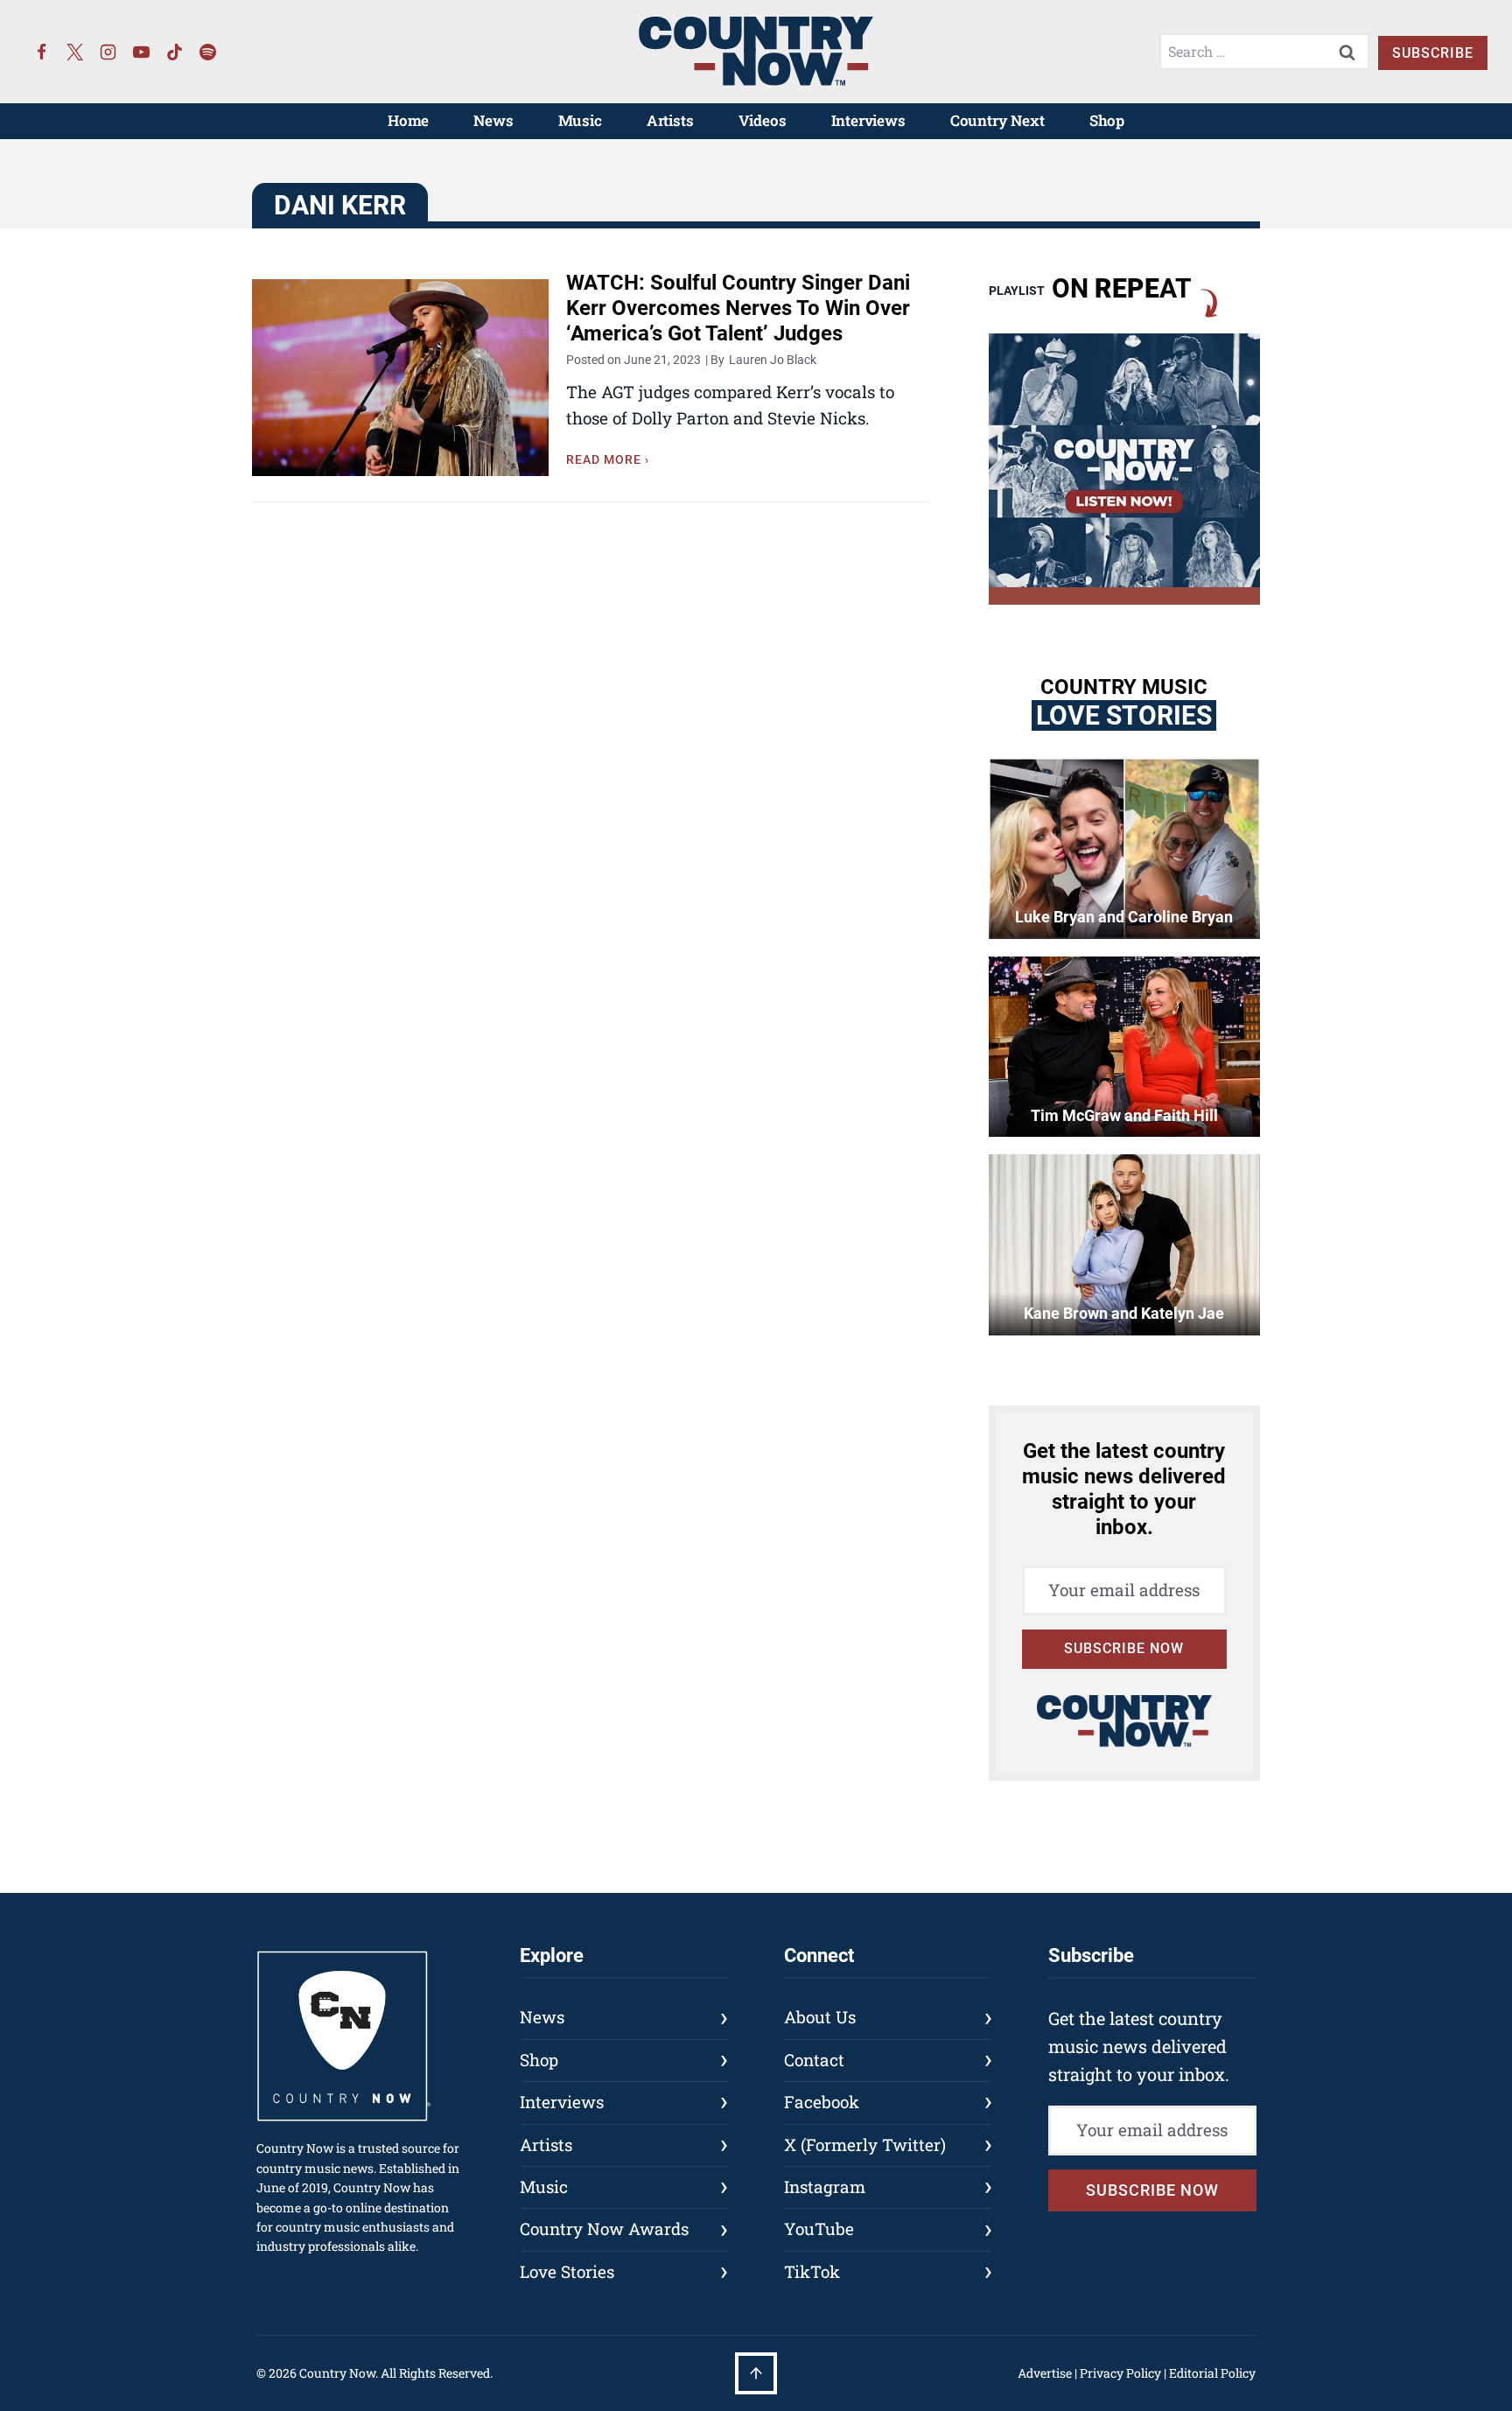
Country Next (997, 120)
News (493, 120)
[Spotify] (208, 52)
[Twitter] (75, 52)
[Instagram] (108, 52)
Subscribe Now (1124, 1648)
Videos (763, 120)
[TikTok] (175, 52)
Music (580, 120)
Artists (670, 120)
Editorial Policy (1212, 2373)
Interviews (868, 120)
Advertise (1045, 2373)
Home (408, 120)
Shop (1107, 120)
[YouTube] (142, 52)
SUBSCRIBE (1433, 53)
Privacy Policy (1120, 2373)
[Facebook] (42, 52)
